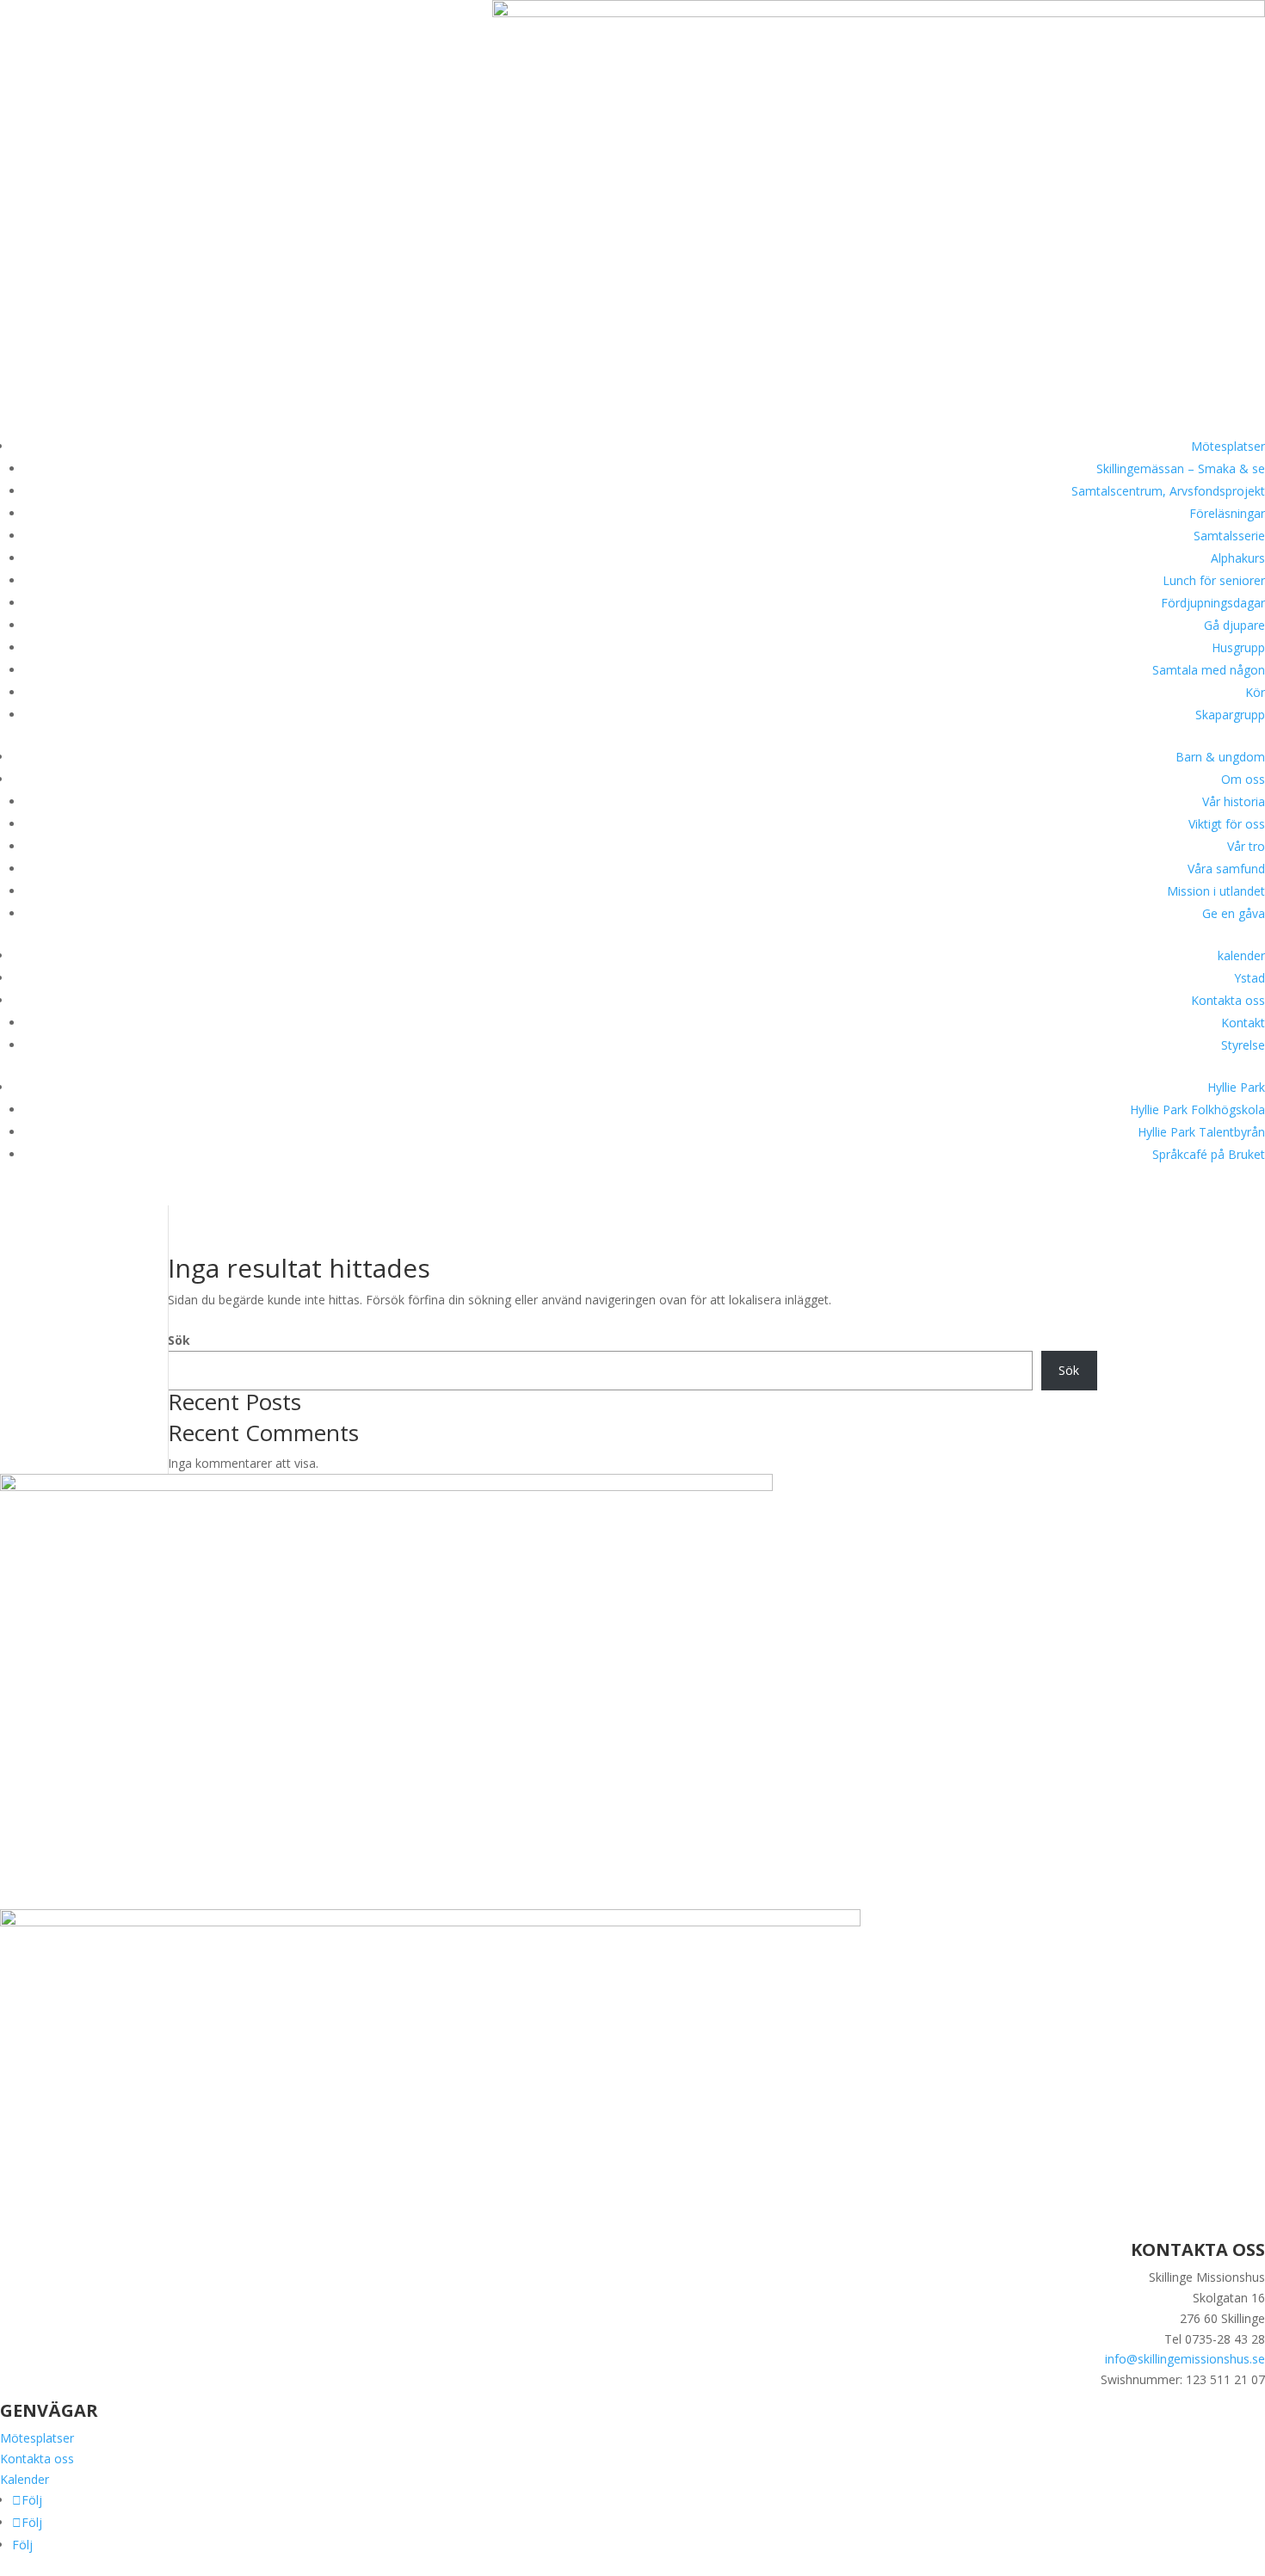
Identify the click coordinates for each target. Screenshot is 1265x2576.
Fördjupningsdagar (1213, 603)
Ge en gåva (1234, 913)
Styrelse (1243, 1045)
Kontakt (1243, 1023)
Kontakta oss (1228, 1000)
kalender (1241, 955)
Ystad (1250, 978)
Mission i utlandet (1216, 891)
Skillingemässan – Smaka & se (1181, 468)
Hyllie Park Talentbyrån (1201, 1132)
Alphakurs (1238, 558)
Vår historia (1234, 801)
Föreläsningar (1227, 513)
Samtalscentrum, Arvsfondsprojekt (1168, 491)
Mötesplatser (1228, 446)
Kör (1255, 692)
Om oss (1243, 779)
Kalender (25, 2479)
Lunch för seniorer (1214, 580)
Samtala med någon (1209, 670)
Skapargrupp (1230, 715)
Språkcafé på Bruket (1209, 1154)
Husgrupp (1238, 647)
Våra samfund (1226, 869)
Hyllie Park (1236, 1087)
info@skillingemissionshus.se (1185, 2359)
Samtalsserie (1229, 536)
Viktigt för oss (1227, 824)
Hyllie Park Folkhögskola (1197, 1109)
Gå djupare (1234, 625)
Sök (179, 1340)
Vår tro (1246, 846)
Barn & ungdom (1220, 757)
